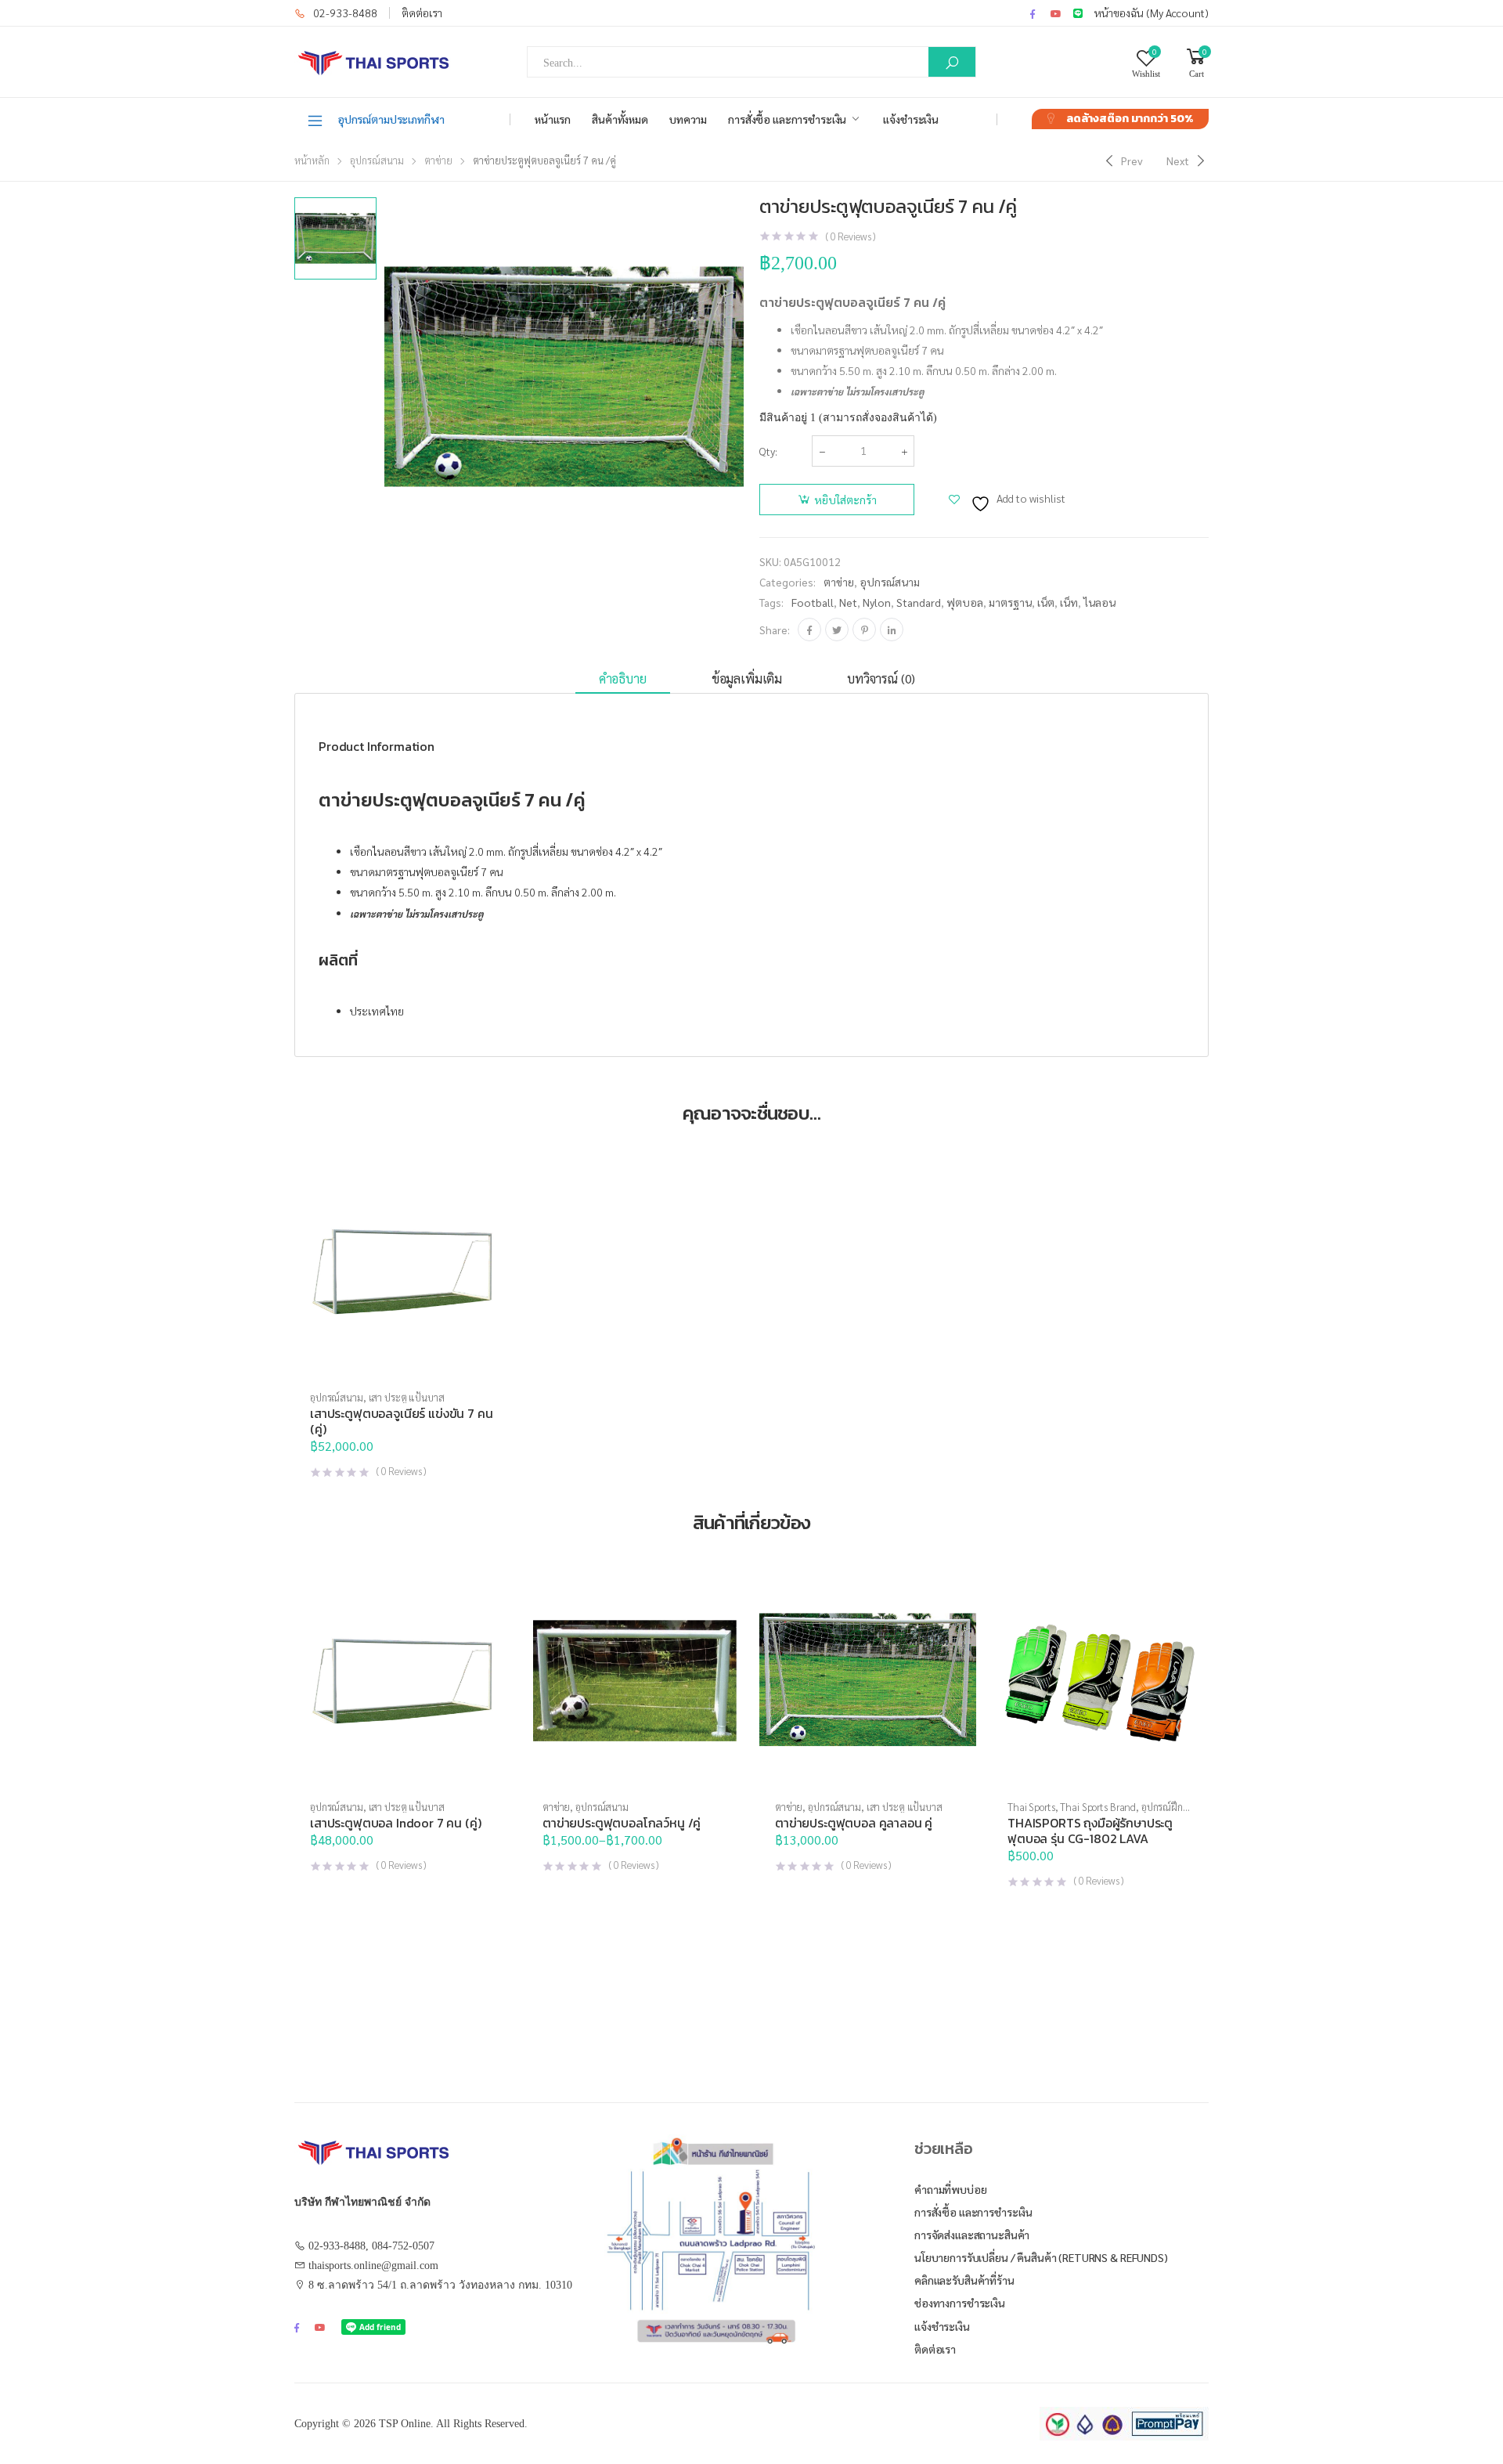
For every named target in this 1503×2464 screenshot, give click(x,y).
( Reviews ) (851, 236)
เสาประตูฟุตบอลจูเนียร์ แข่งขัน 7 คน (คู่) (402, 1421)
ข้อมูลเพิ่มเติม (747, 678)
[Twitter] (837, 630)
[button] (403, 1363)
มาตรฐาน (1010, 602)
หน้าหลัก (312, 160)
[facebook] (1033, 13)
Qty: (768, 451)
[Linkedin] (892, 630)
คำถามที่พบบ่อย (951, 2189)
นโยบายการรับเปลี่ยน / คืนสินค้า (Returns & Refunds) (1041, 2257)
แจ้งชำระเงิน (911, 119)
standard (919, 602)
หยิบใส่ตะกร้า (845, 500)
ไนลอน (1099, 602)
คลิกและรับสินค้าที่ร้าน (964, 2280)
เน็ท (1069, 602)
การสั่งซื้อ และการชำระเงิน (787, 119)
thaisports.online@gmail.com (373, 2266)
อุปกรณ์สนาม (377, 160)
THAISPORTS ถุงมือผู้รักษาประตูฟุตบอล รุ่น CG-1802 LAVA (1090, 1831)
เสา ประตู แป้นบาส (407, 1397)
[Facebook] (809, 630)
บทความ (688, 119)
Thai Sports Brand (1098, 1807)
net (848, 602)
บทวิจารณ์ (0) (881, 678)
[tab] (623, 679)
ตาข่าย (438, 160)
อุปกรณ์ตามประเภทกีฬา (391, 119)
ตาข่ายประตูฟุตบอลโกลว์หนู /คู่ (622, 1823)
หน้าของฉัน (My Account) (1152, 13)
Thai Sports (1031, 1807)
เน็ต (1046, 602)
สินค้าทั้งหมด (620, 119)
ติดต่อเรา (422, 13)
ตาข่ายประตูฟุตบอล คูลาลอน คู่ (854, 1823)
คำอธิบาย (623, 678)
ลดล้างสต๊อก (1130, 119)
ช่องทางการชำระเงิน (960, 2303)
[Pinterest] (864, 630)
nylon (877, 602)
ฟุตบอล (965, 602)
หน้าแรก (553, 119)
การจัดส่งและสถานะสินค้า (972, 2235)
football (813, 602)
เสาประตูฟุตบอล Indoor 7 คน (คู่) (396, 1823)
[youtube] (1056, 13)
